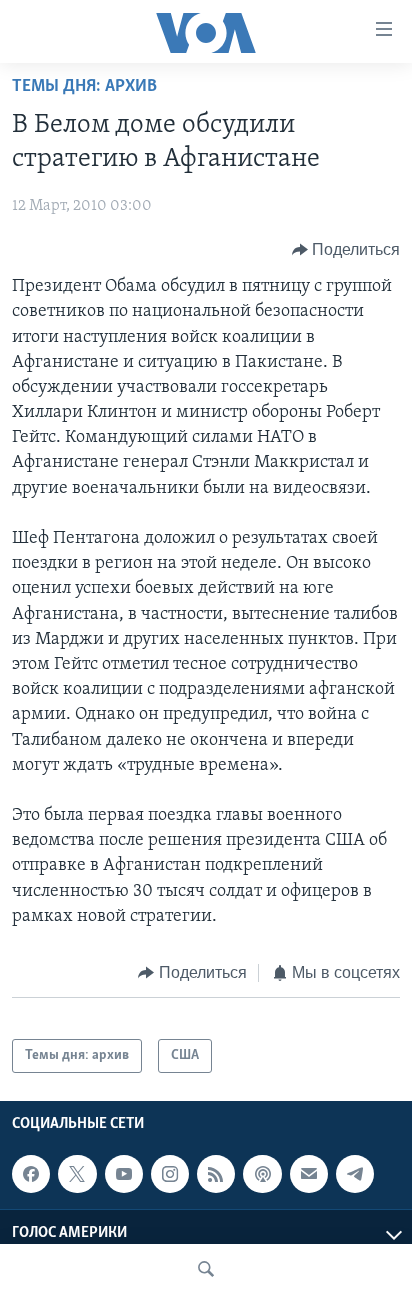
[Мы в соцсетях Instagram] (170, 1174)
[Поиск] (206, 1269)
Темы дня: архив (84, 87)
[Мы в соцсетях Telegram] (355, 1174)
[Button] (346, 250)
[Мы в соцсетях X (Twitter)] (77, 1174)
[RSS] (216, 1174)
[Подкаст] (262, 1174)
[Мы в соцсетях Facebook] (31, 1174)
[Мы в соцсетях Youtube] (124, 1174)
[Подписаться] (309, 1174)
